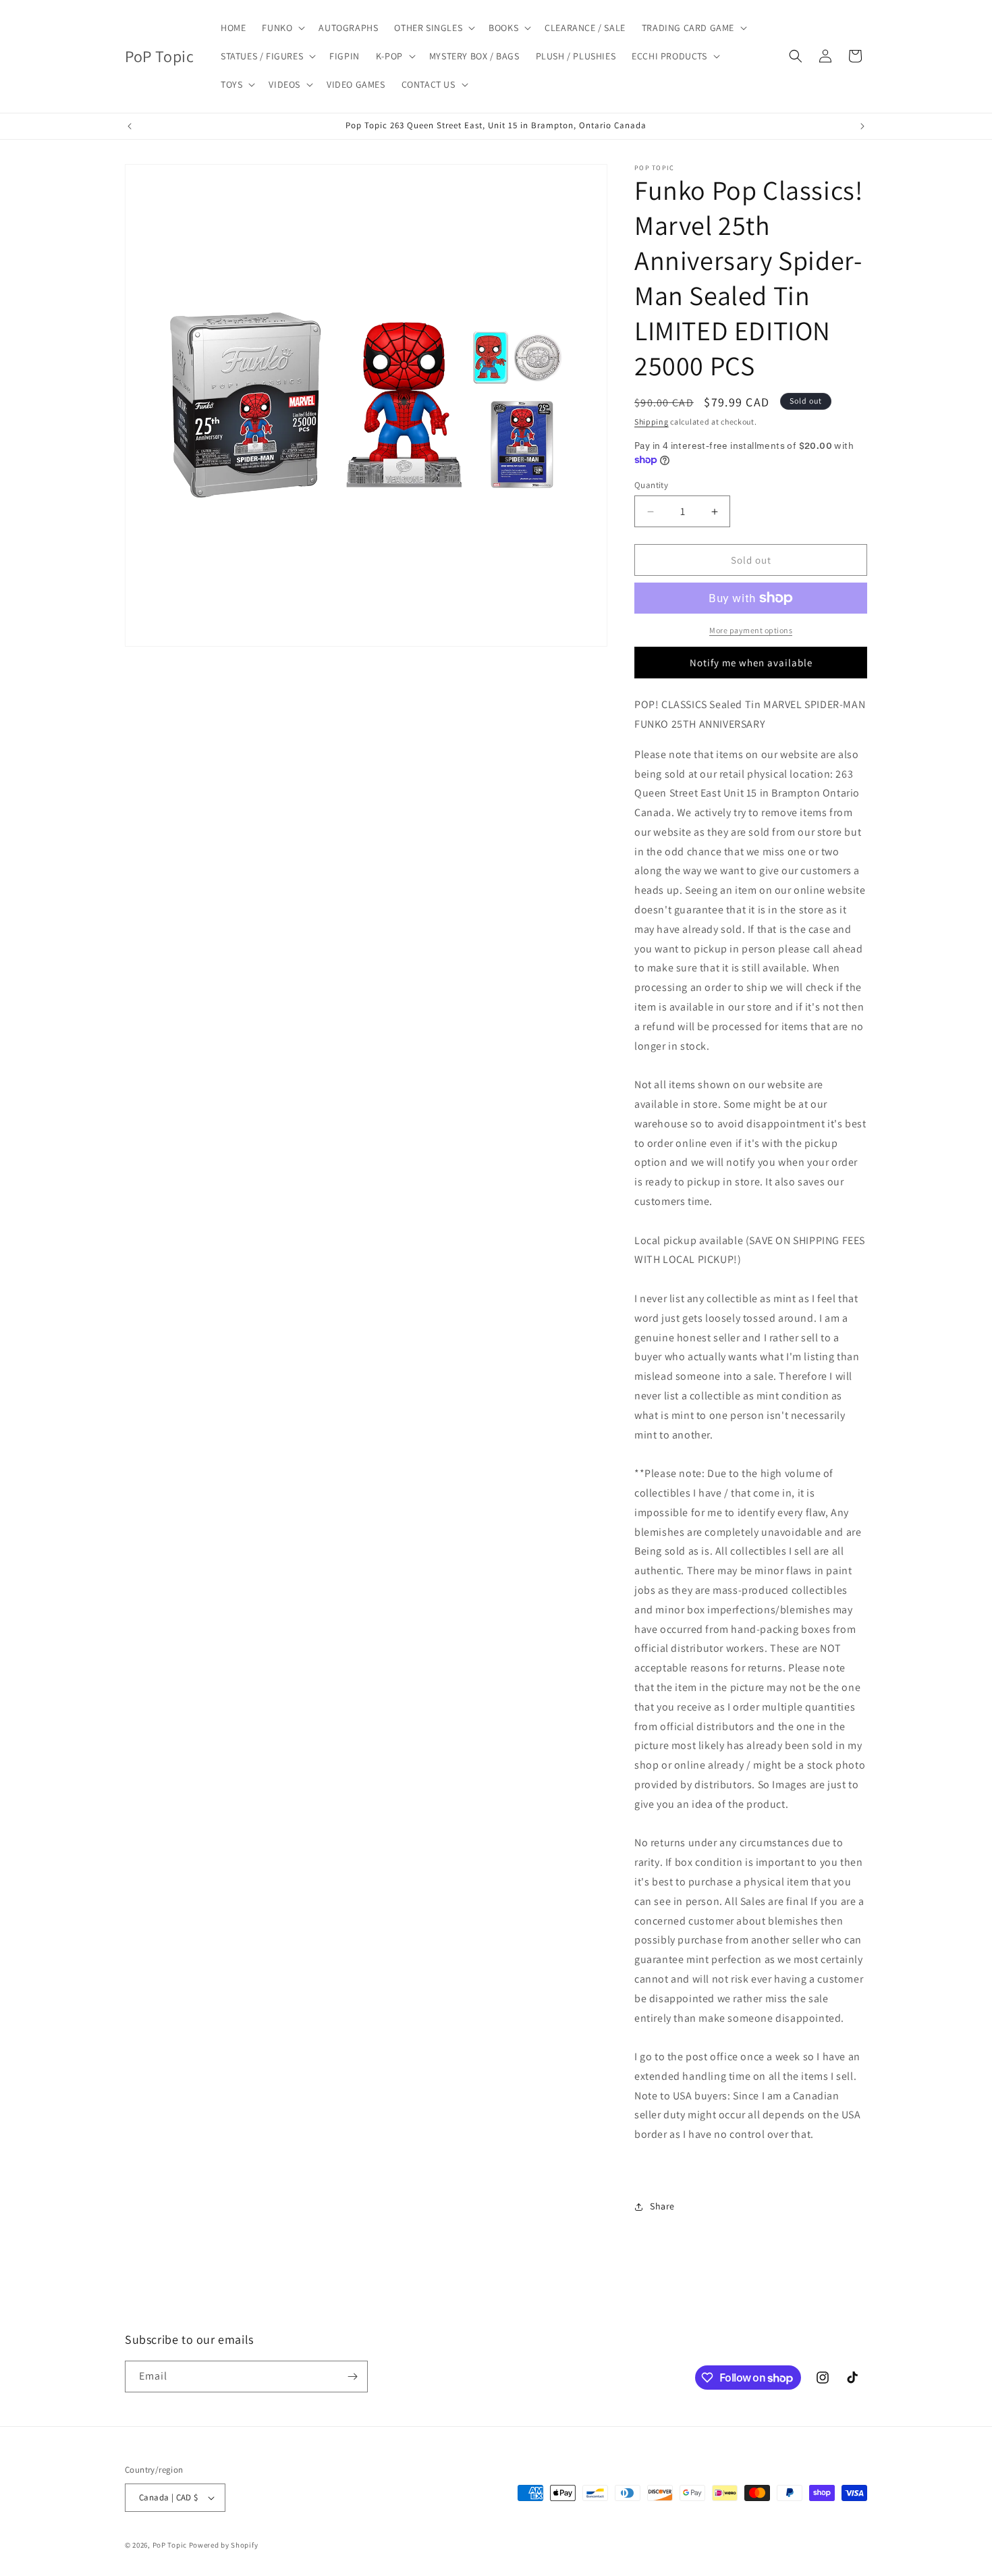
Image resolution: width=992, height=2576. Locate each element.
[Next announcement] (862, 126)
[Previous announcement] (130, 126)
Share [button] (662, 2206)
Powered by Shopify (224, 2545)
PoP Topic (170, 2545)
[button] (282, 28)
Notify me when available (751, 663)
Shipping (652, 422)
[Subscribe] (352, 2377)
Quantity (651, 485)
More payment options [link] (751, 630)
